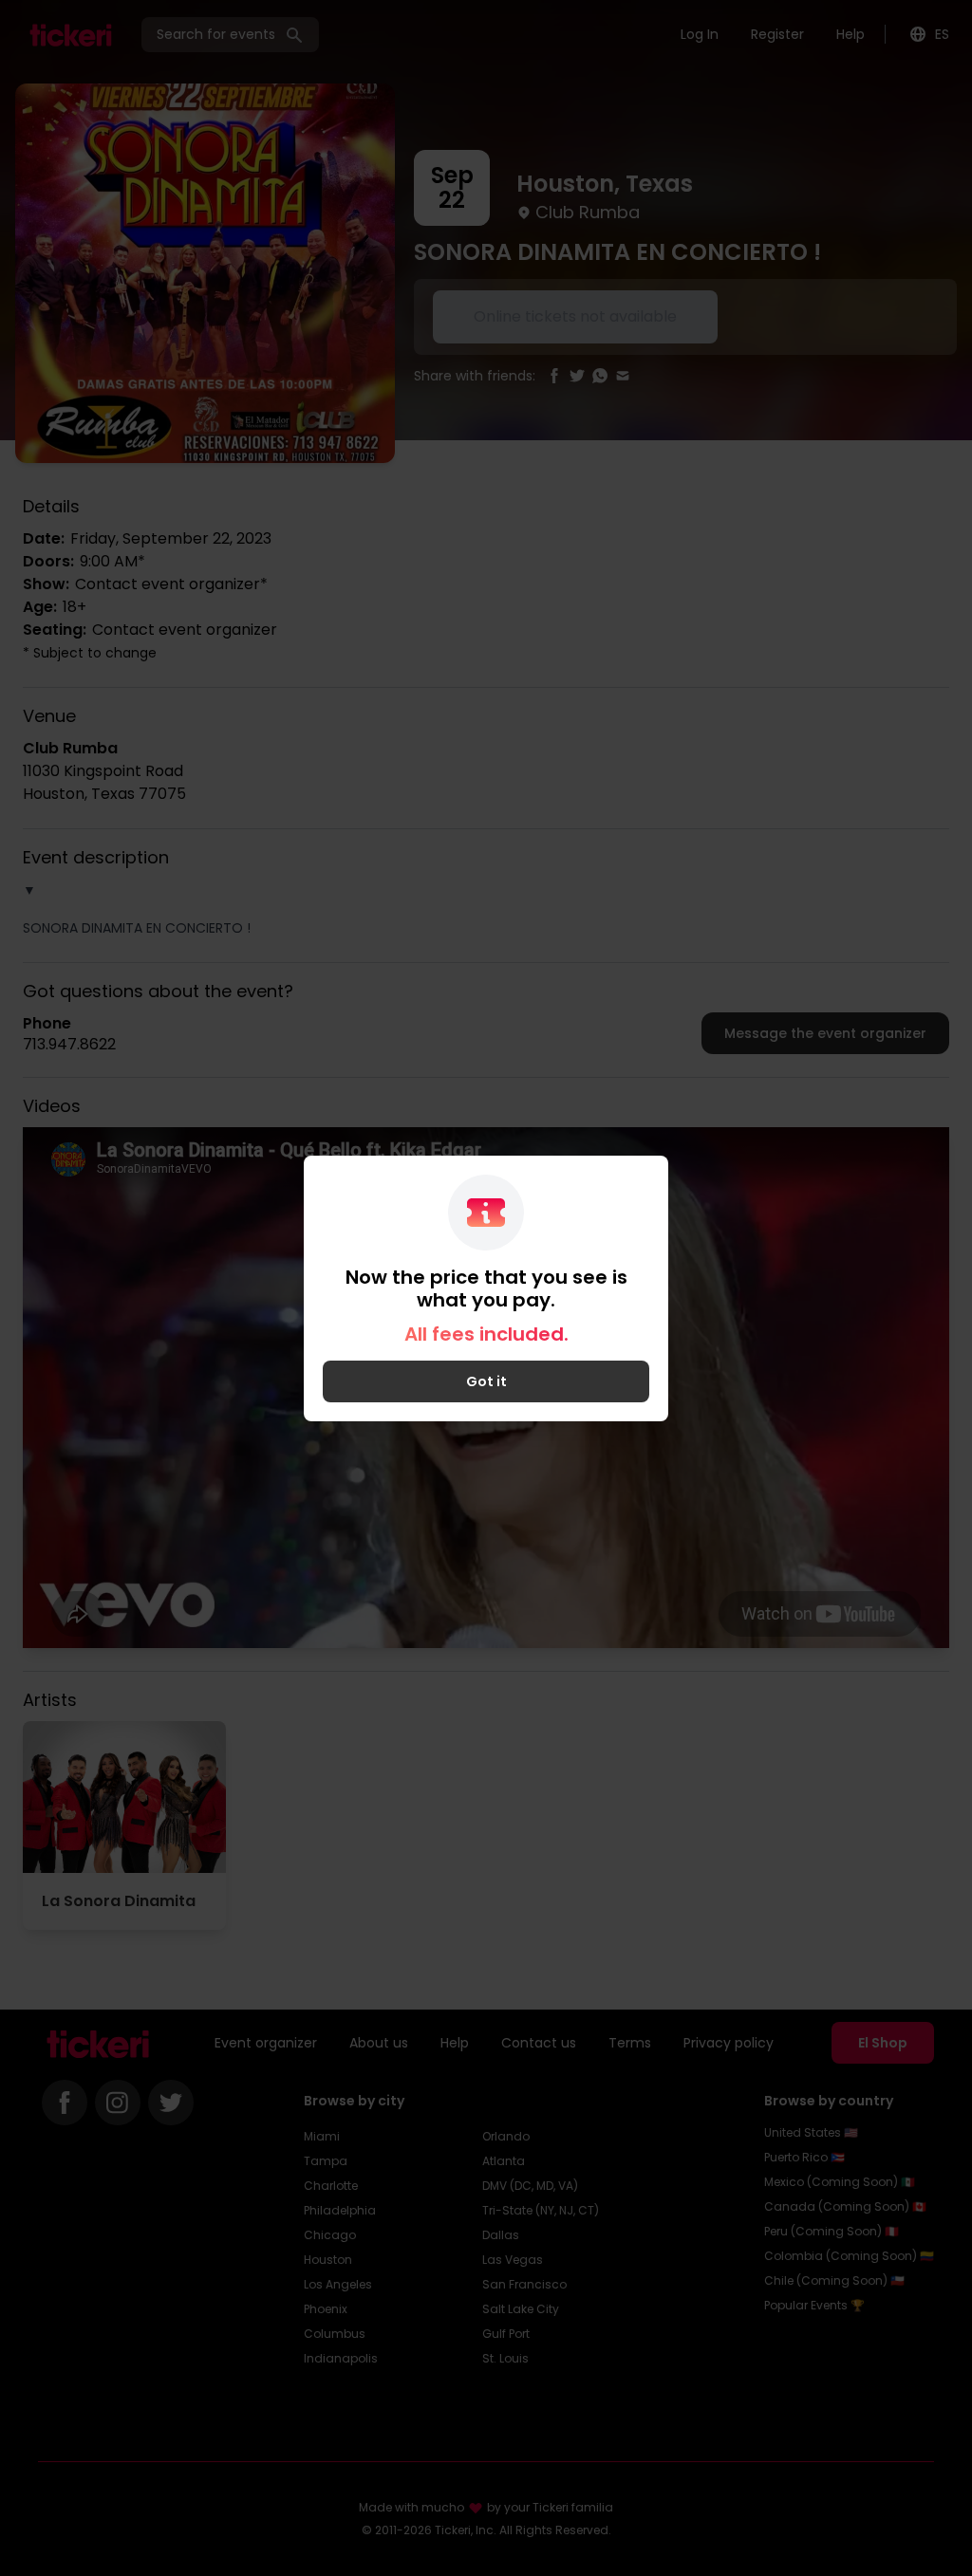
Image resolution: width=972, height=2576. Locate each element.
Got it (486, 1381)
